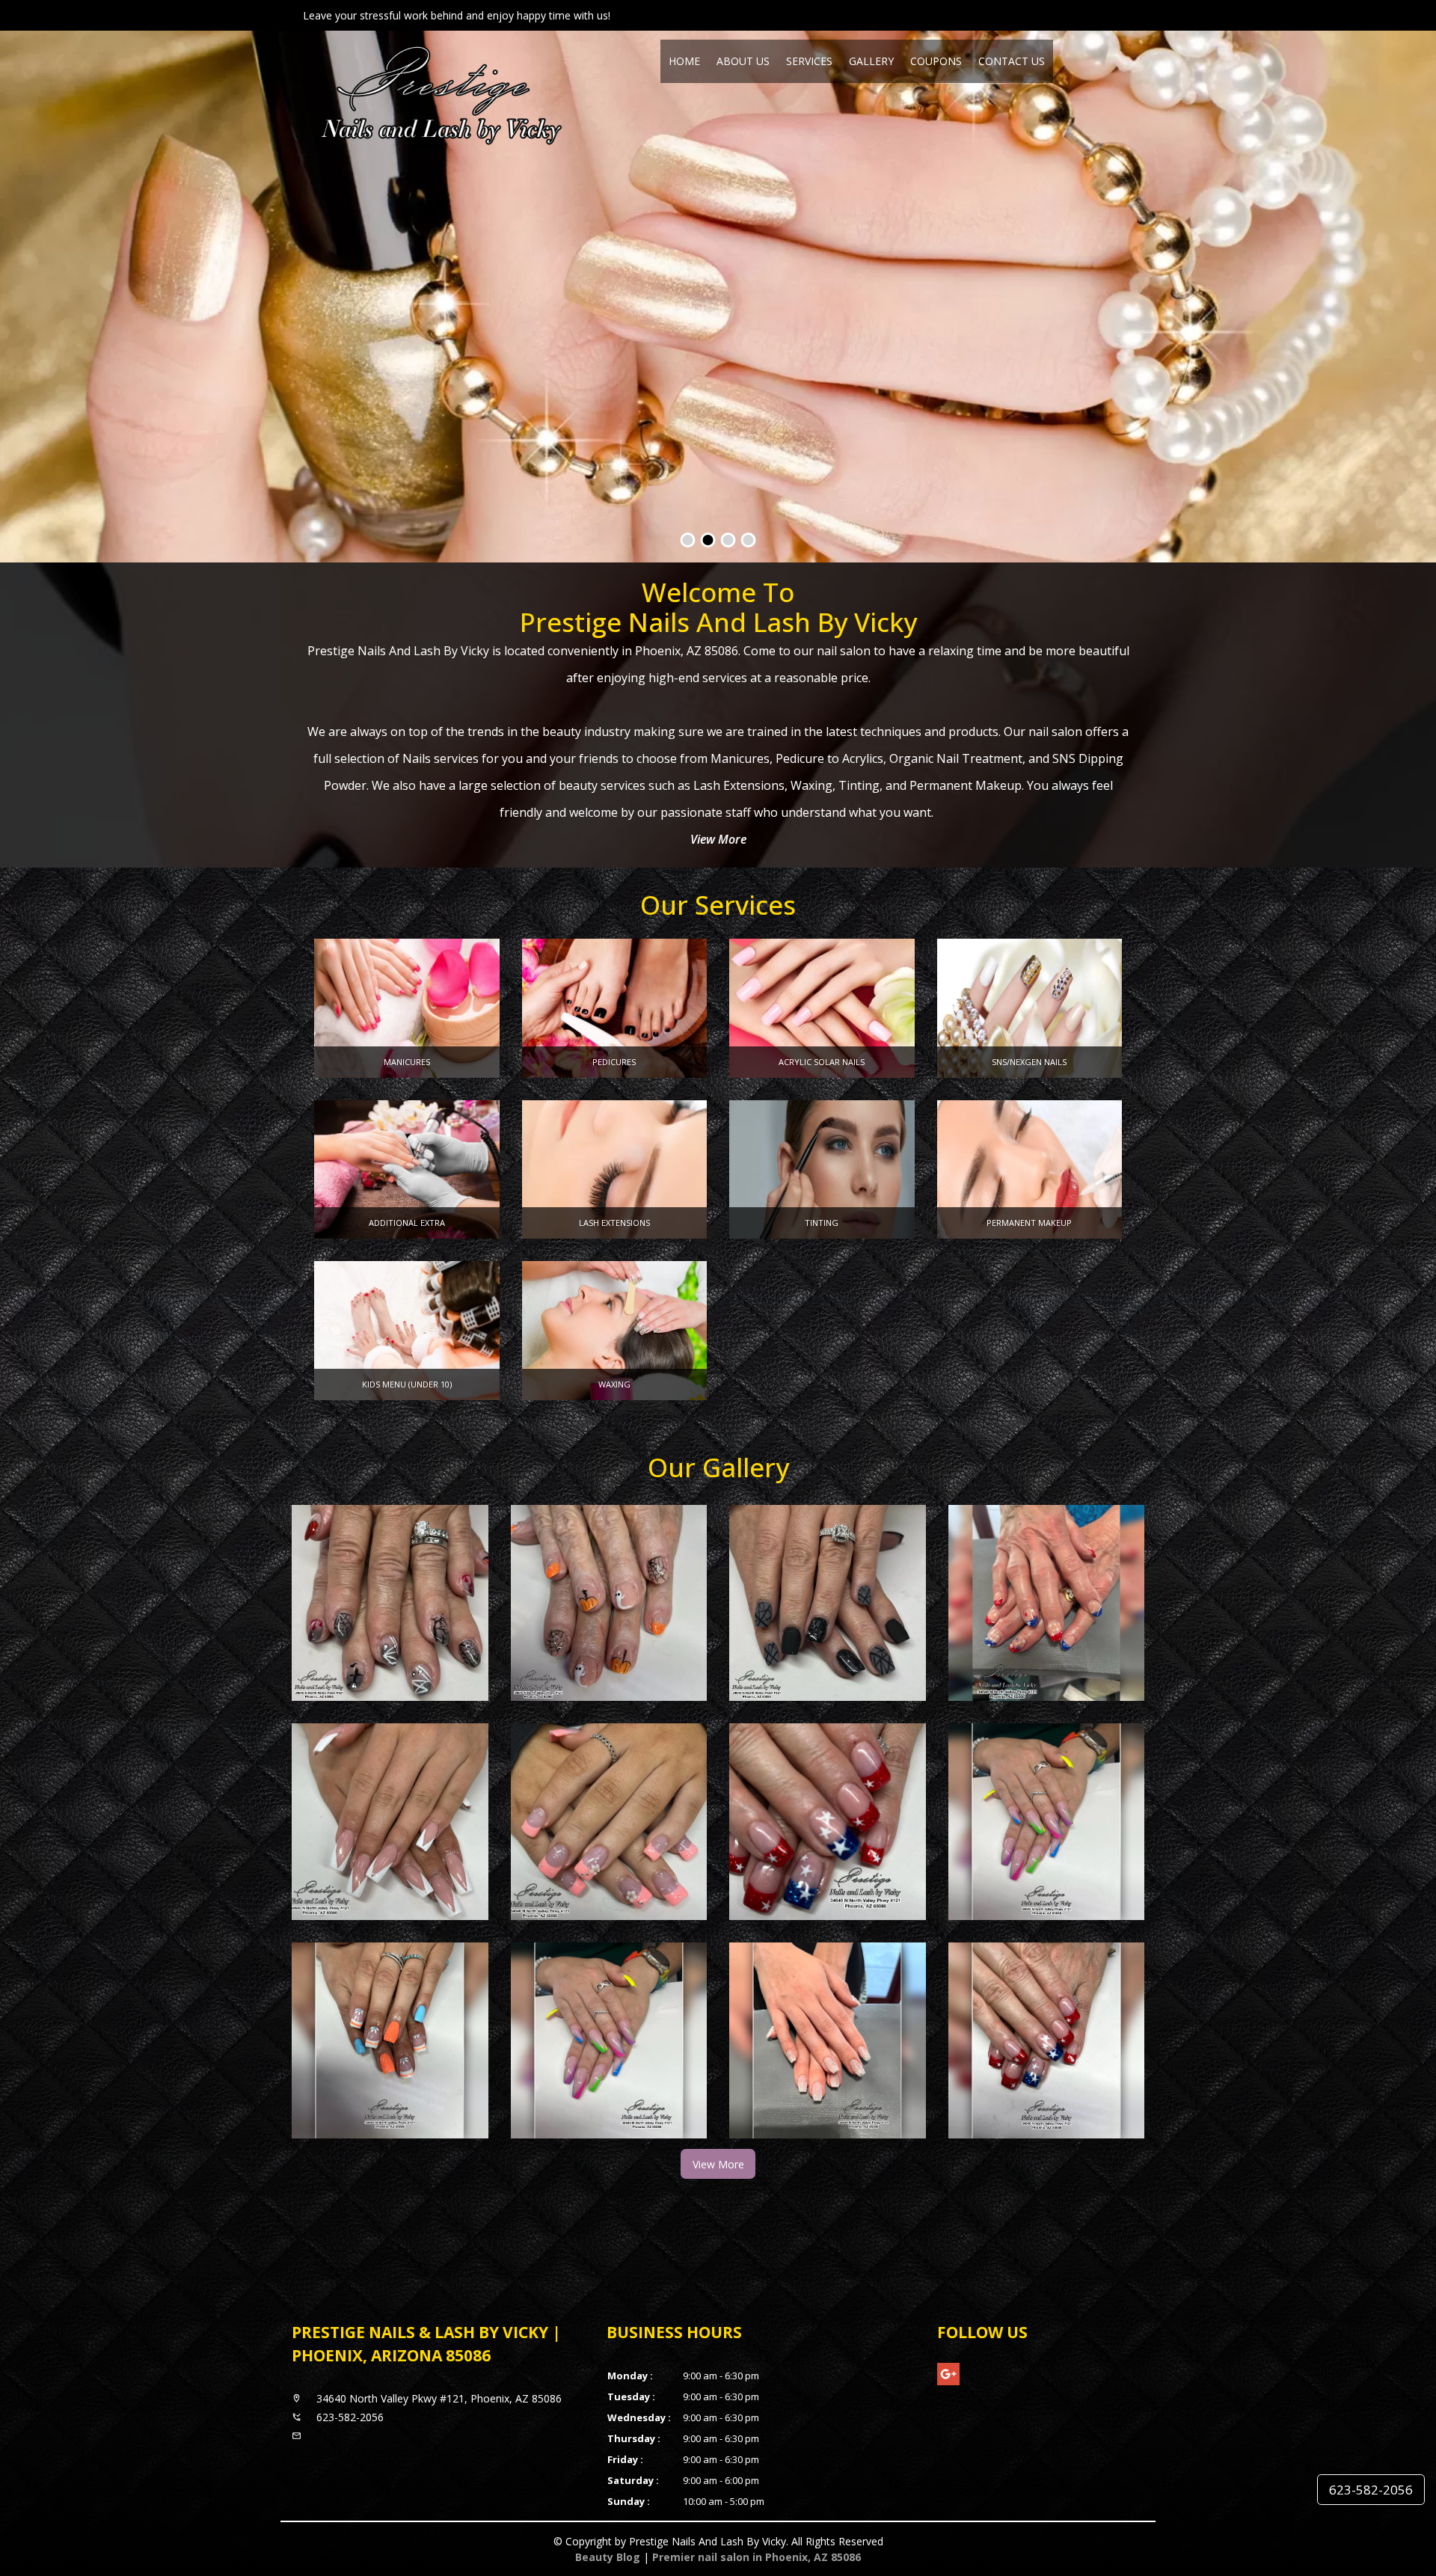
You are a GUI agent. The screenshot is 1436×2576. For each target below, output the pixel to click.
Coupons (936, 61)
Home (684, 61)
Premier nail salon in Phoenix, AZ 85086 (757, 2557)
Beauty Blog (608, 2557)
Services (809, 61)
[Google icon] (948, 2374)
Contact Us (1012, 61)
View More (718, 839)
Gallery (871, 61)
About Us (743, 61)
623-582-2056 (1371, 2490)
